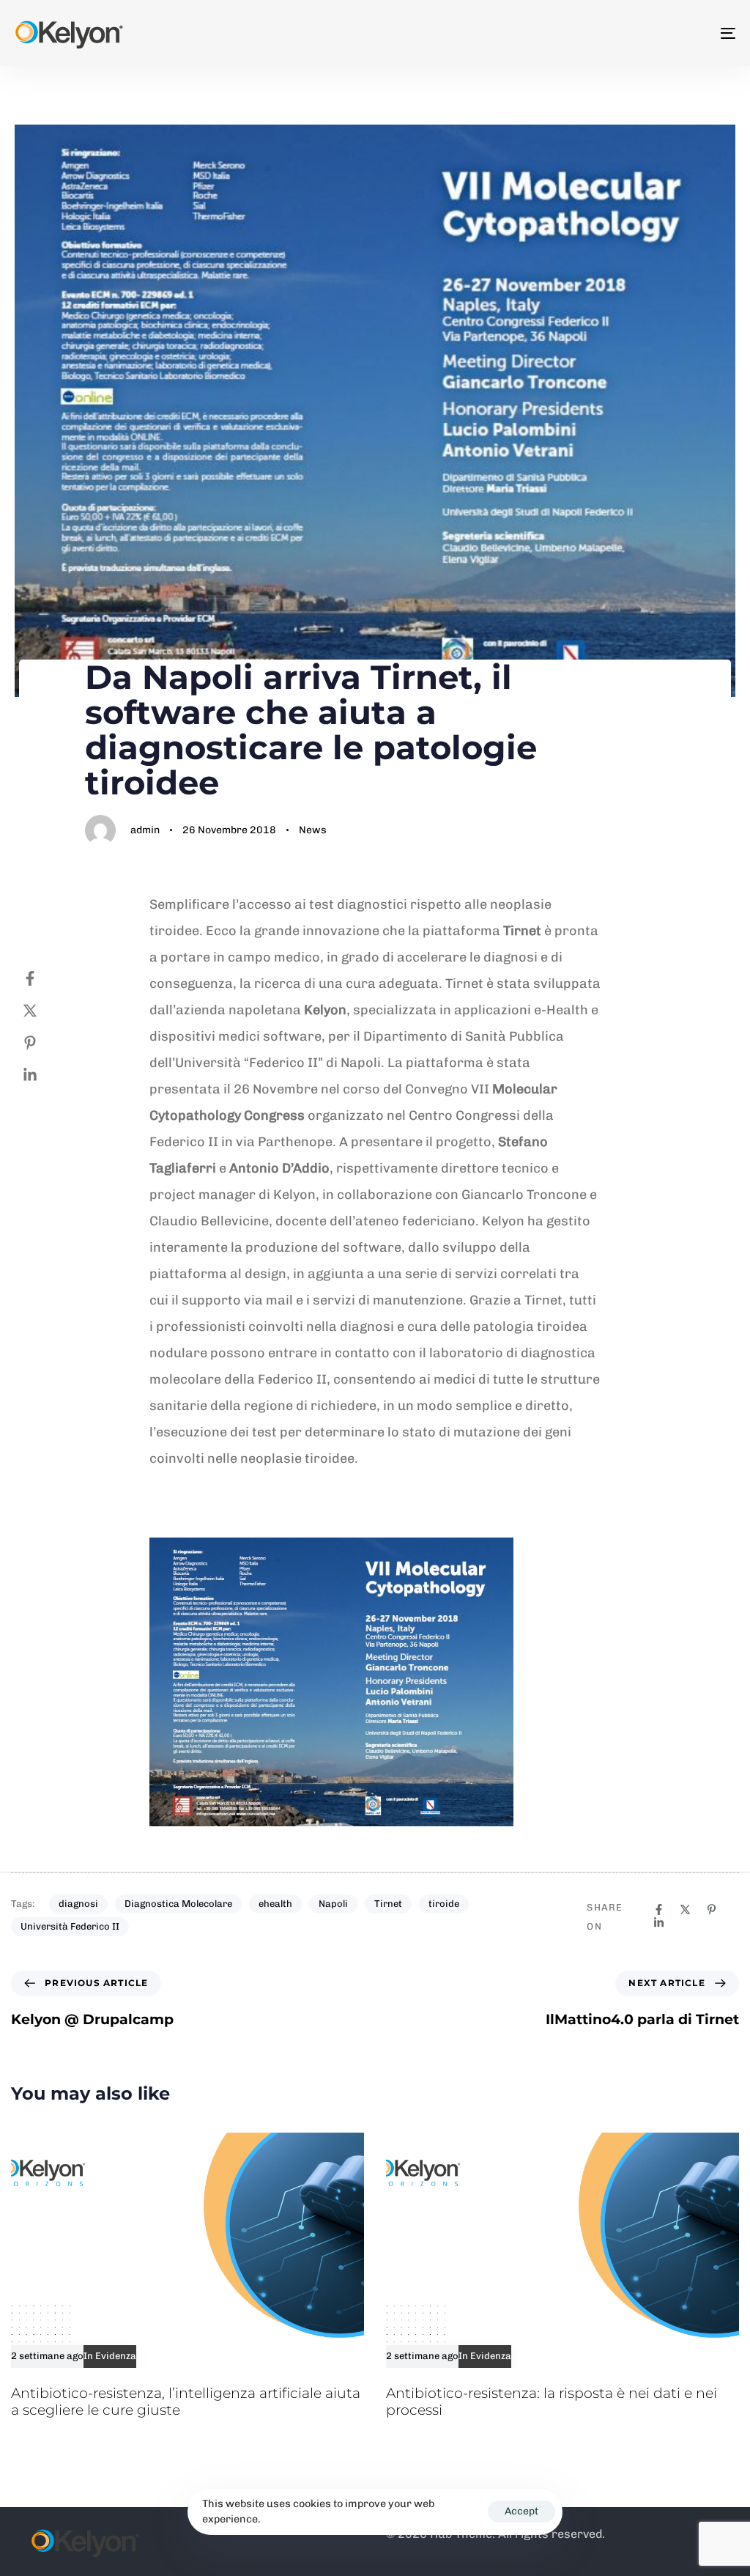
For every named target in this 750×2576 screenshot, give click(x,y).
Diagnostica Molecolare (178, 1904)
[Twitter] (45, 1011)
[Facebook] (45, 978)
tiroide (444, 1904)
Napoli (333, 1904)
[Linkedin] (45, 1075)
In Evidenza (110, 2356)
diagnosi (78, 1904)
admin (145, 830)
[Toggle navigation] (615, 33)
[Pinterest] (45, 1043)
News (313, 830)
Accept (521, 2511)
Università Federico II (70, 1926)
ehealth (275, 1904)
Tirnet (388, 1904)
